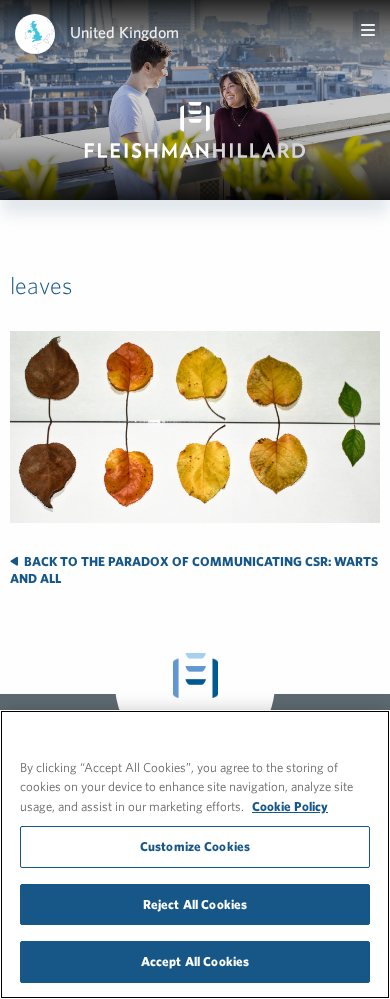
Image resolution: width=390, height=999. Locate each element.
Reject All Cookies (195, 904)
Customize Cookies (195, 846)
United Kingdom (124, 32)
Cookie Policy (290, 806)
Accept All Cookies (195, 961)
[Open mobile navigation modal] (368, 30)
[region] (195, 854)
